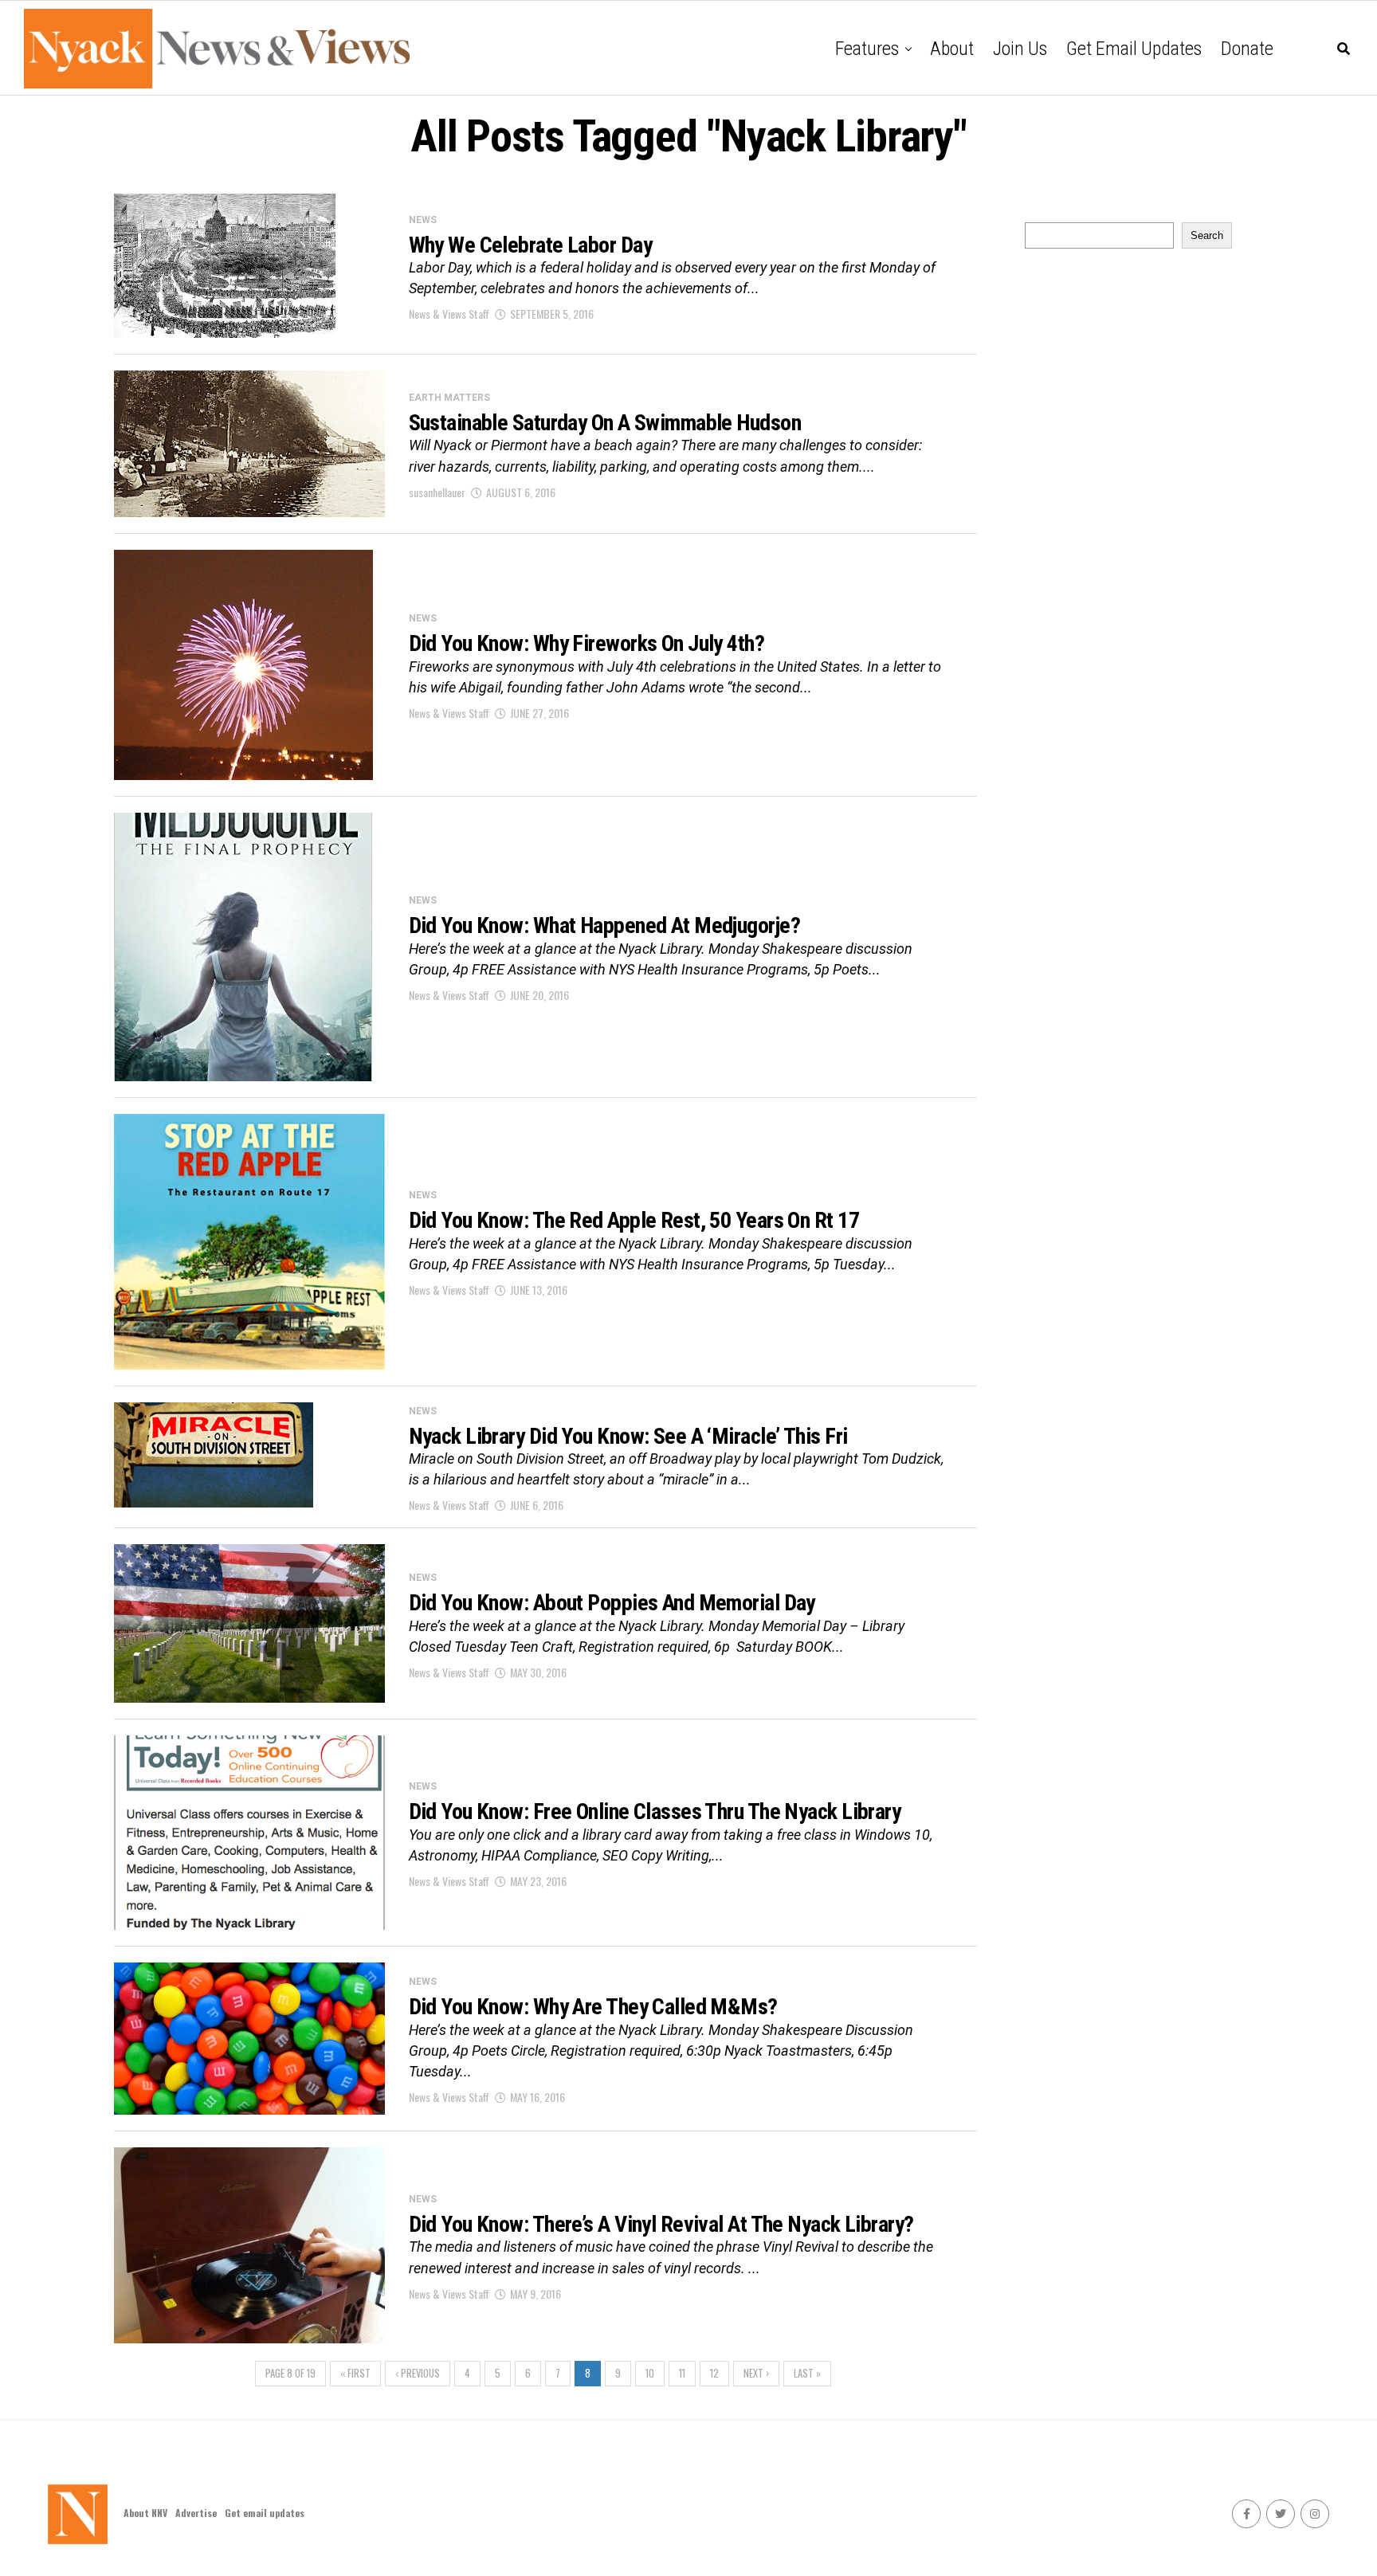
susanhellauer (437, 492)
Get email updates (1134, 49)
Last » (807, 2373)
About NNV (145, 2513)
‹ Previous (418, 2373)
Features (867, 49)
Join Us (1020, 49)
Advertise (196, 2513)
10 (650, 2373)
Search (1207, 235)
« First (355, 2373)
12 (714, 2373)
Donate (1247, 49)
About (952, 49)
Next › (756, 2373)
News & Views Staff (449, 314)
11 (682, 2373)
